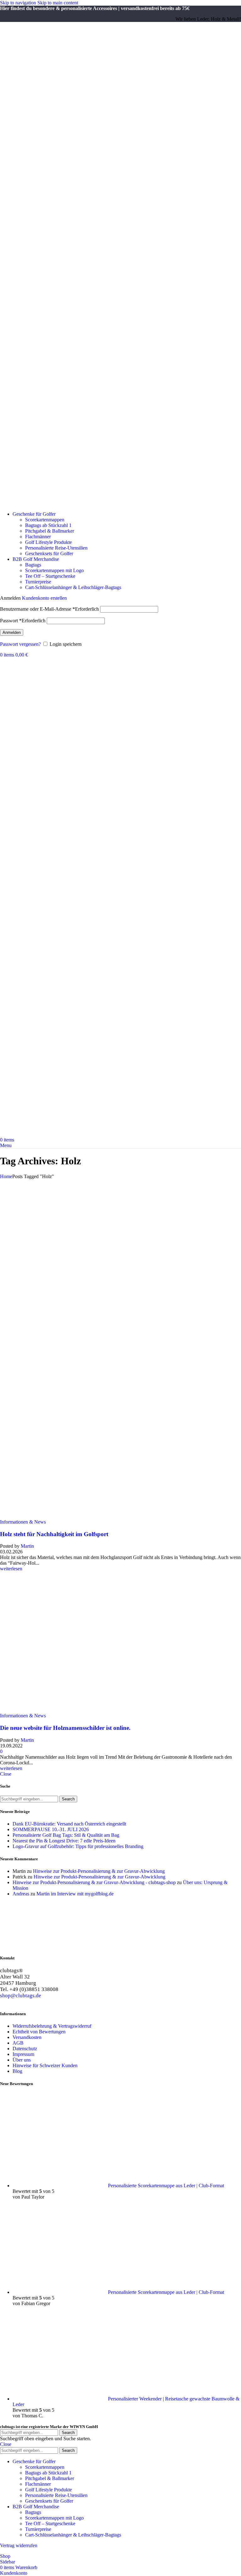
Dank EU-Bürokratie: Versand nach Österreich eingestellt (69, 1824)
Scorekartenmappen (45, 520)
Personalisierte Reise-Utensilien (56, 548)
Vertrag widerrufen (19, 2545)
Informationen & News (23, 1522)
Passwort (23, 621)
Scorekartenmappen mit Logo (54, 570)
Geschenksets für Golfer (49, 553)
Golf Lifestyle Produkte (48, 542)
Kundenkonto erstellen (44, 598)
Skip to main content (58, 3)
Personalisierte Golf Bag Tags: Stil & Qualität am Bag (66, 1835)
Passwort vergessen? (20, 644)
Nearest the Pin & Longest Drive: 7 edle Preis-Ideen (64, 1841)
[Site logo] (43, 503)
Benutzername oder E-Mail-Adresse (49, 609)
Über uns (22, 2060)
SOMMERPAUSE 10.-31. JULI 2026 (51, 1829)
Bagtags (33, 565)
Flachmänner (38, 537)
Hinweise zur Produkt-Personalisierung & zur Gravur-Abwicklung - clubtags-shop (94, 1882)
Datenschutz (25, 2049)
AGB (18, 2043)
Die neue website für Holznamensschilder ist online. (65, 1728)
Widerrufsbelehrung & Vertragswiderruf (52, 2026)
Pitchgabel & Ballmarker (50, 531)
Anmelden (12, 632)
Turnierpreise (38, 582)
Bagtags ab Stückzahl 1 (48, 525)
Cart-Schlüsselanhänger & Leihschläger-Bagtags (73, 587)
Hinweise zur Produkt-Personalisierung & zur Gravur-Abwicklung (99, 1871)
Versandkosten (27, 2037)
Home (6, 1176)
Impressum (23, 2054)
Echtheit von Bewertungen (39, 2032)
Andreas (21, 1894)
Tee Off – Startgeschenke (50, 576)
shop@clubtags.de (21, 1996)
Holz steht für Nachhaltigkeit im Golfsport (54, 1534)
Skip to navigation (19, 3)
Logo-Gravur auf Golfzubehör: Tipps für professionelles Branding (78, 1846)
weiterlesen (11, 1569)
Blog (17, 2071)
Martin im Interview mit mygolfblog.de (75, 1894)
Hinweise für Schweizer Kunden (45, 2065)
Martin (27, 1546)
